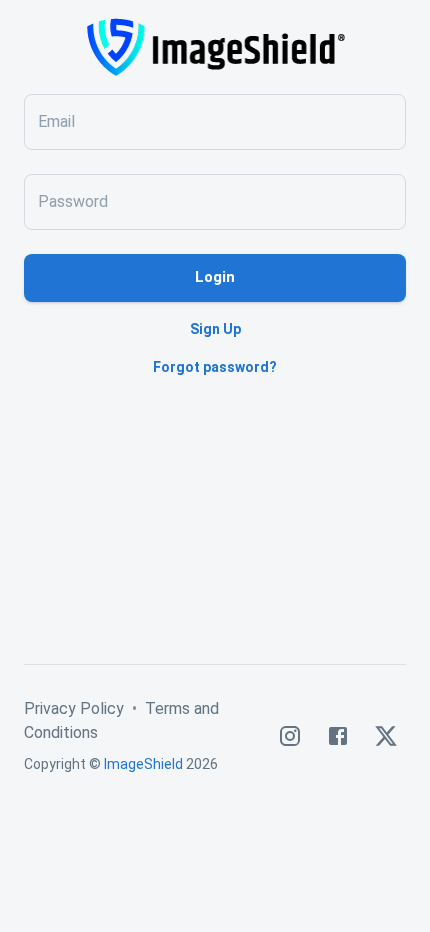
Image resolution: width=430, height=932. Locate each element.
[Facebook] (338, 736)
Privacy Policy (74, 708)
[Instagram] (290, 736)
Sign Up (215, 329)
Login (215, 277)
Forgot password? (215, 367)
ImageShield (143, 764)
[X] (386, 736)
